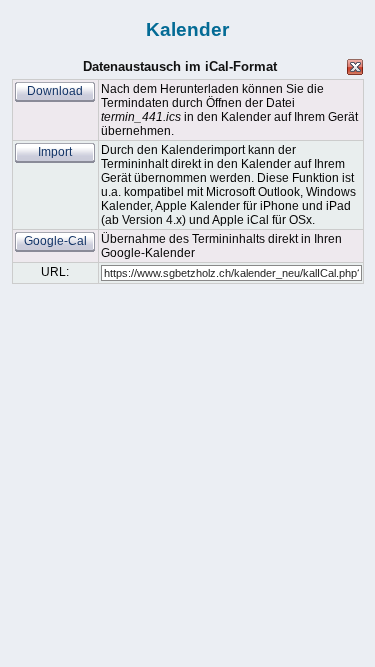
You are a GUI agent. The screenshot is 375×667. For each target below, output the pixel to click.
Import (55, 152)
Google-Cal (55, 241)
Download (55, 91)
